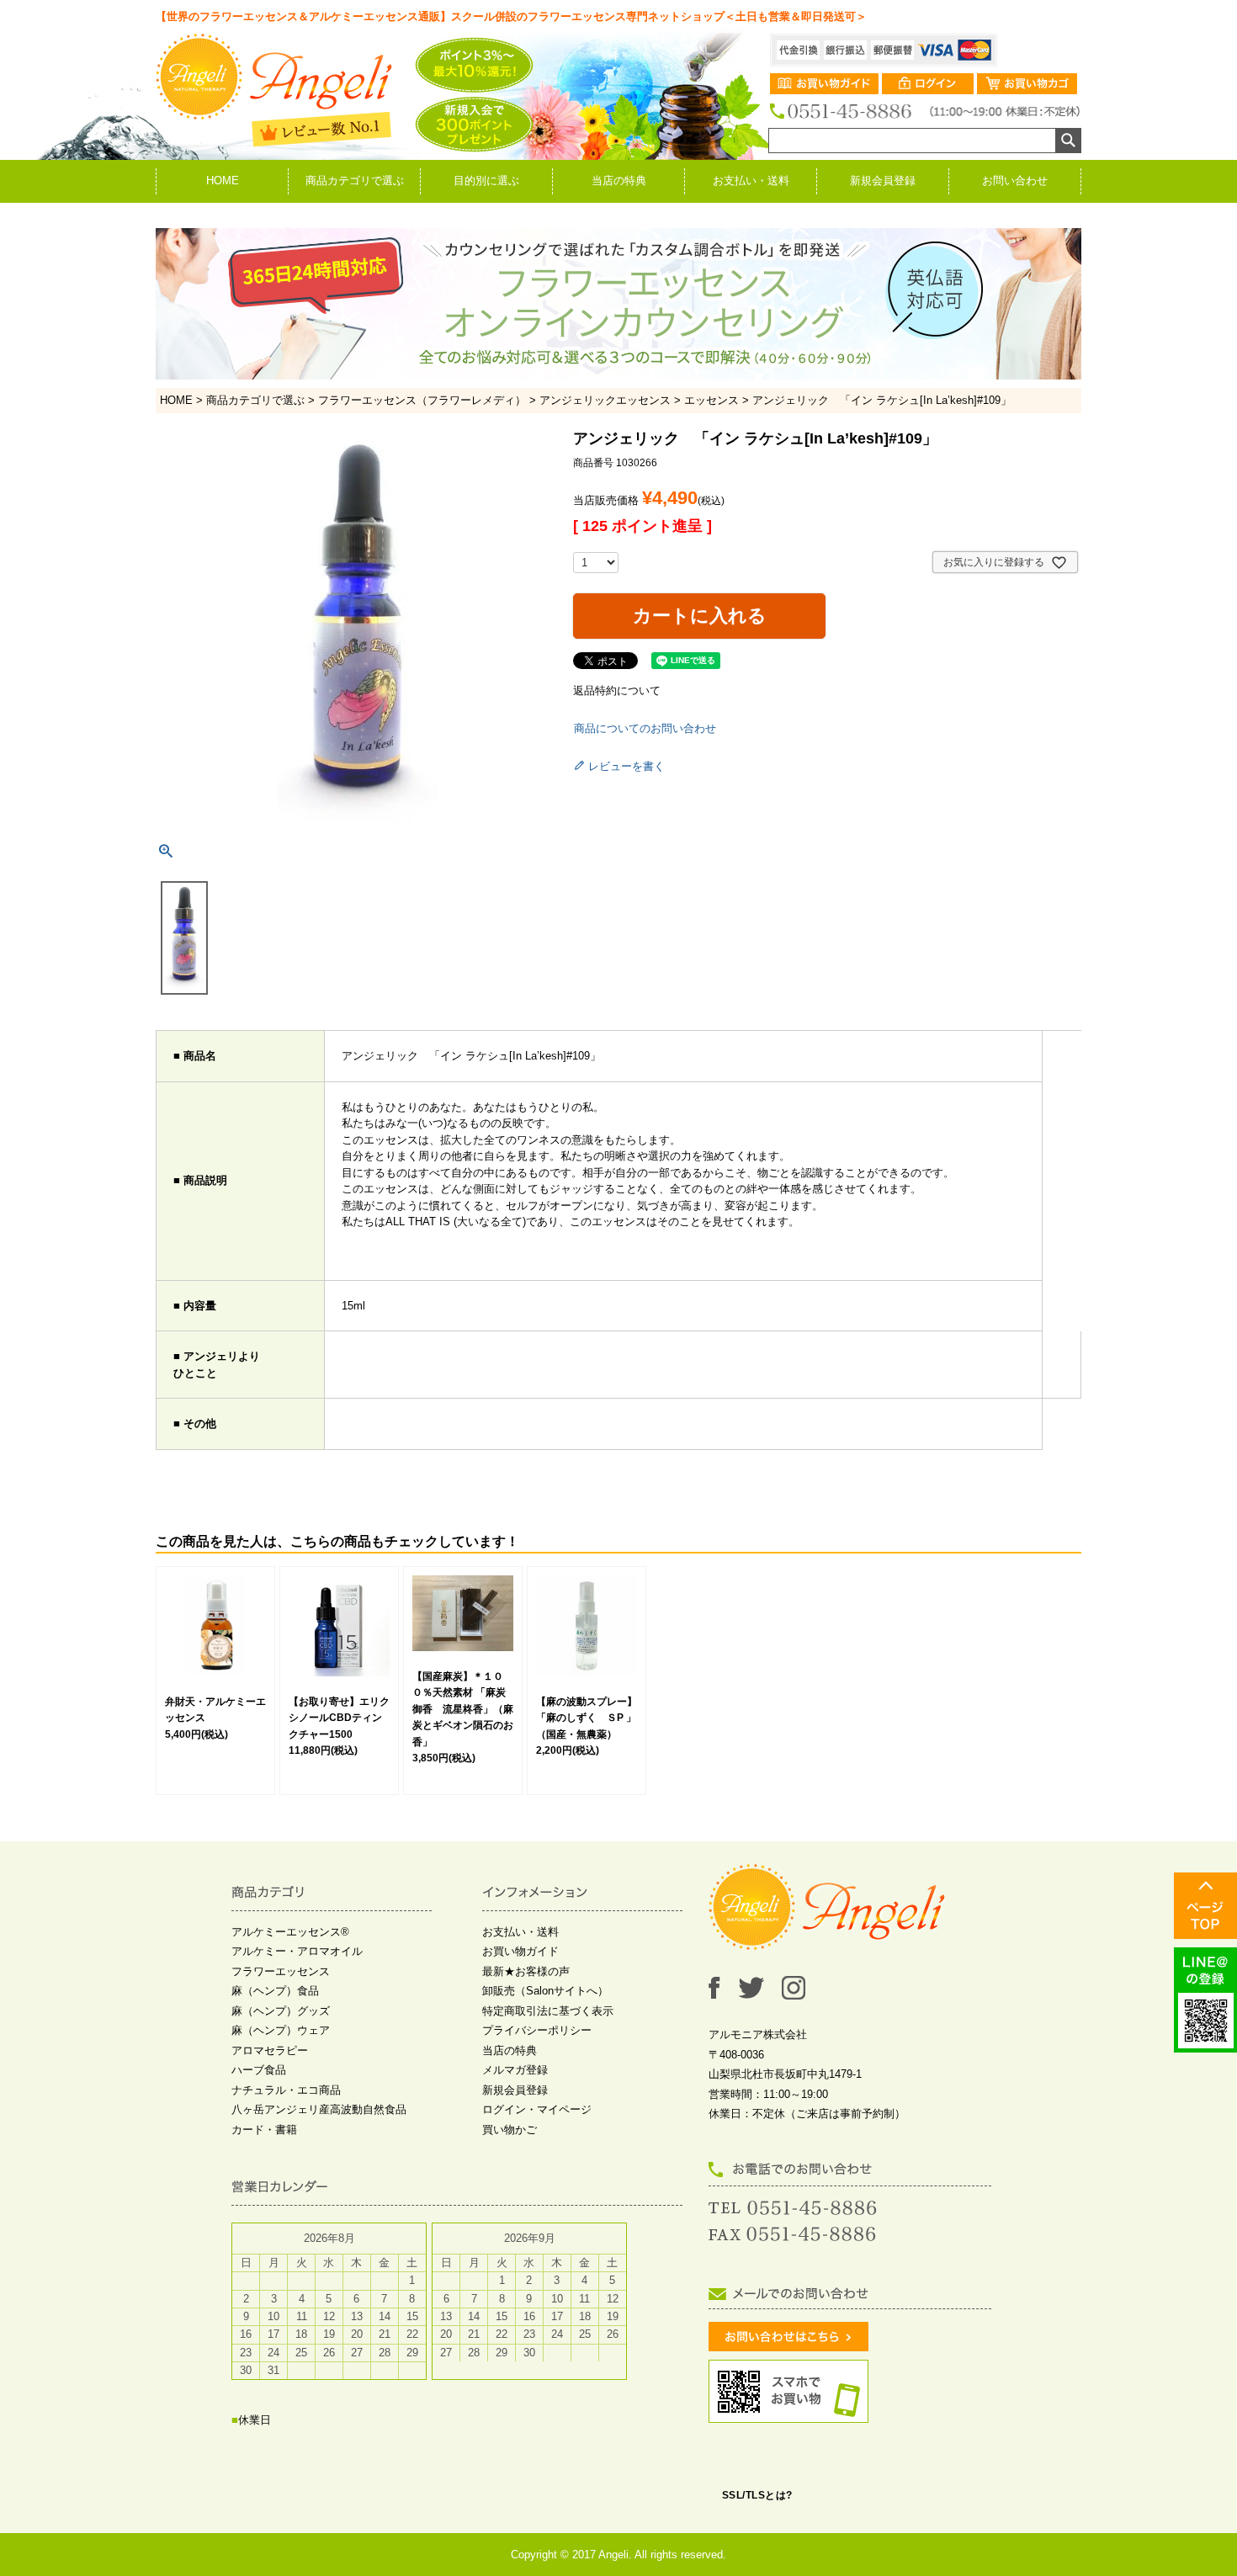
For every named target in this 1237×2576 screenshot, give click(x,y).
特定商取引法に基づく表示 (548, 2011)
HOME (223, 181)
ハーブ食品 (259, 2070)
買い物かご (510, 2130)
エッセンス (711, 400)
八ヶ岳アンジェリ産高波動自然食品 (319, 2109)
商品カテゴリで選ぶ (355, 181)
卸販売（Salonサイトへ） (545, 1991)
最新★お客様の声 (526, 1971)
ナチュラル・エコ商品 (286, 2090)
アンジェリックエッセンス (605, 400)
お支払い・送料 (751, 181)
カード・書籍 (264, 2130)
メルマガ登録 (515, 2070)
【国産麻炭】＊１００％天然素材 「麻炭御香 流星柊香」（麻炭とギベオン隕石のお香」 (463, 1709)
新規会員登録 (883, 181)
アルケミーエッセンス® (290, 1932)
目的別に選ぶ (486, 181)
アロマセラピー (270, 2050)
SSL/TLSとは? (757, 2495)
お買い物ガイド (520, 1951)
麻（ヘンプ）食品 (275, 1991)
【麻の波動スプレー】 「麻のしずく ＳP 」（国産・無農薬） (592, 1718)
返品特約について (617, 690)
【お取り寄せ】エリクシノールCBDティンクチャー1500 (339, 1718)
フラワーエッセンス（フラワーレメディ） (422, 400)
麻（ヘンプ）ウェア (281, 2030)
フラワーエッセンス (281, 1971)
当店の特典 (619, 181)
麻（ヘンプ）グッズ (281, 2011)
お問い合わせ (1015, 181)
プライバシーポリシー (537, 2030)
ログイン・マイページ (537, 2109)
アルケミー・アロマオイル (297, 1951)
